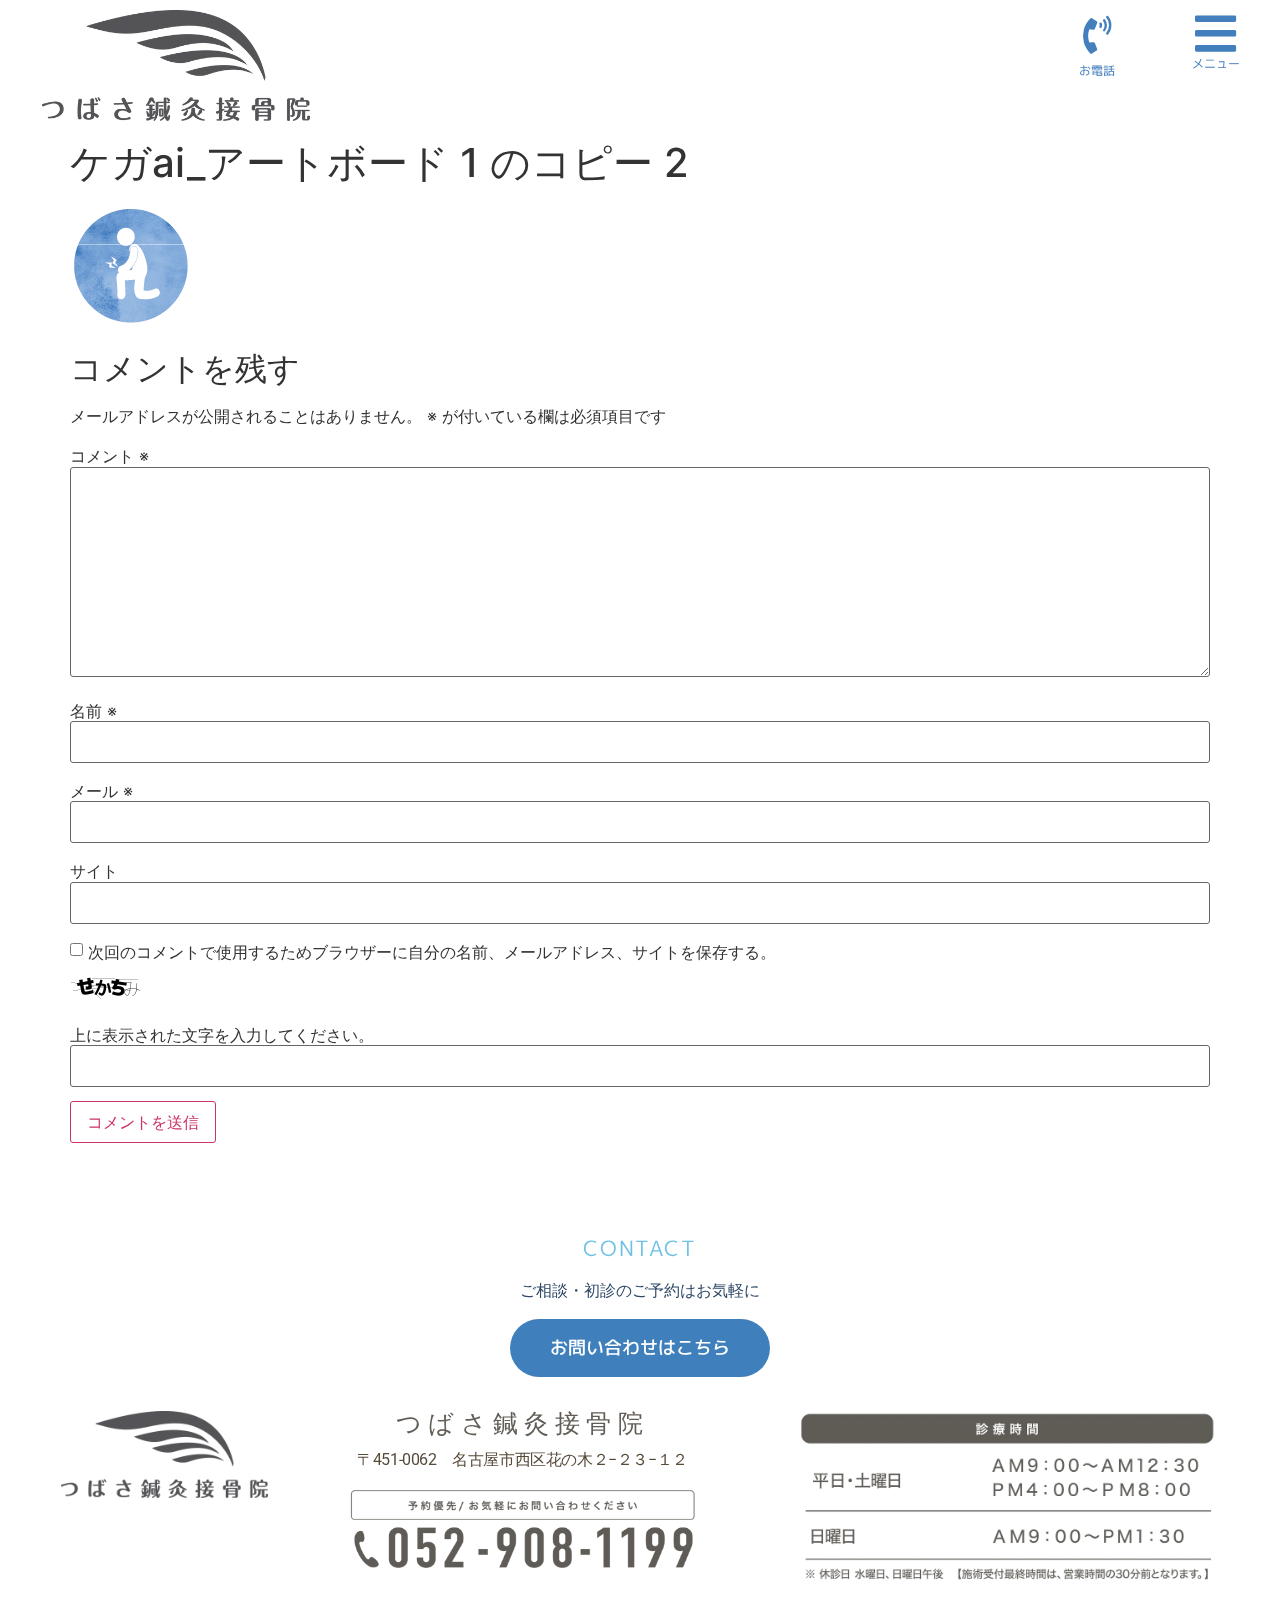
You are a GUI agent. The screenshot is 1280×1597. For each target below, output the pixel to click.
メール (101, 791)
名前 (93, 711)
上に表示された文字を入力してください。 (222, 1035)
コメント (109, 456)
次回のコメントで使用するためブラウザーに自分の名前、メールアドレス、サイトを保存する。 (432, 952)
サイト (94, 871)
